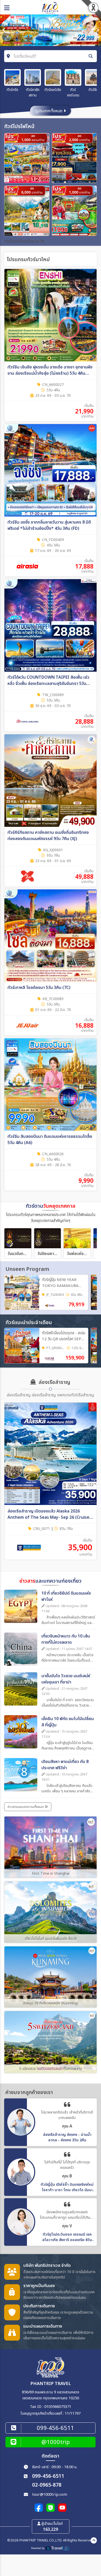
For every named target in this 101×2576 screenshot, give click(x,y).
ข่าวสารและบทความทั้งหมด (26, 1807)
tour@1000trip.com (50, 2495)
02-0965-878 (47, 2485)
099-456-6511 (48, 2476)
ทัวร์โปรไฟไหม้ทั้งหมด (22, 241)
